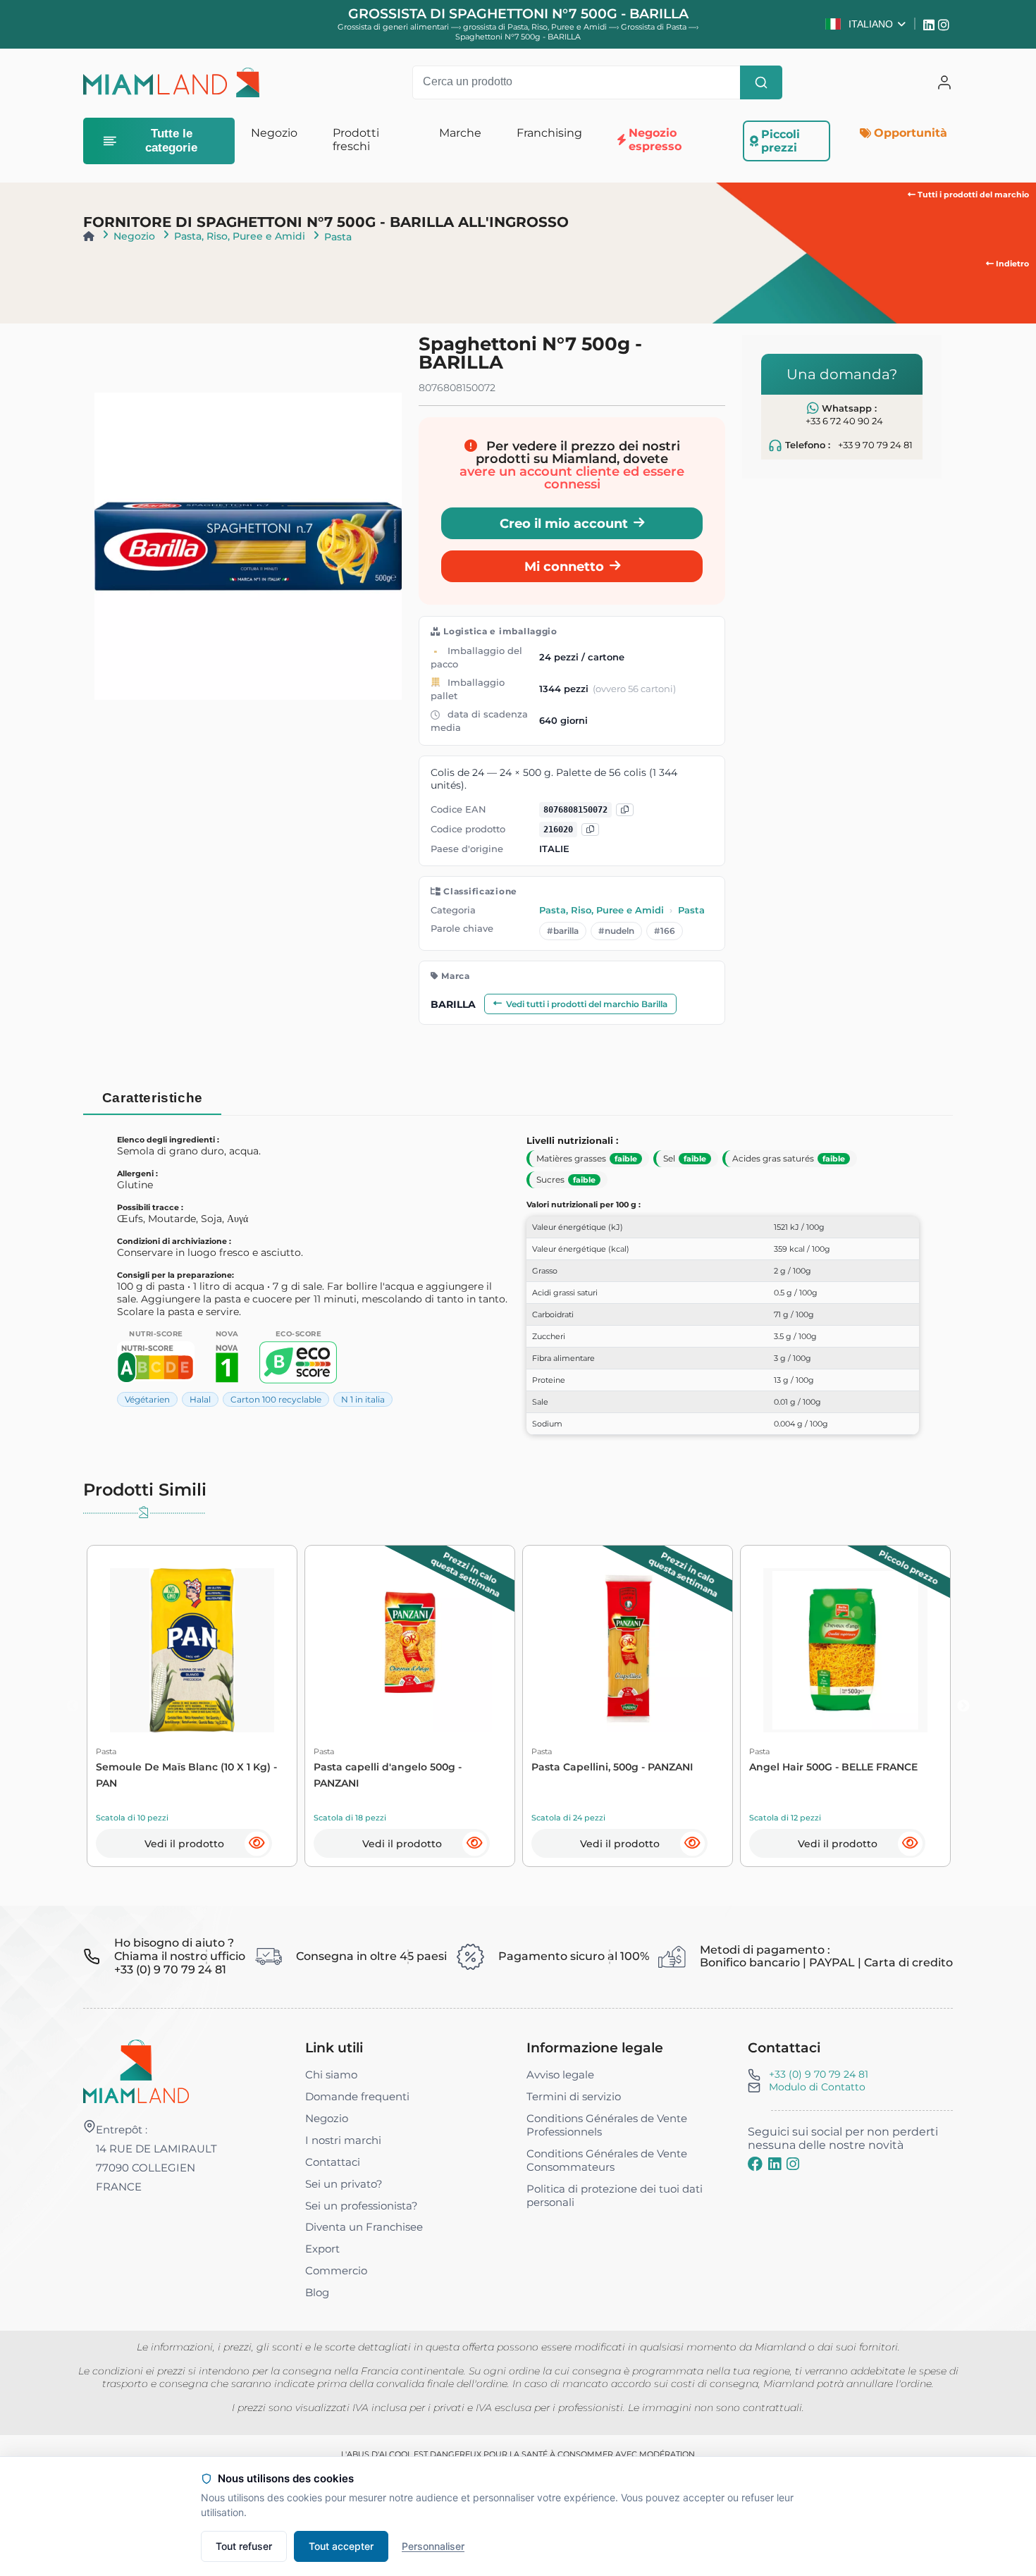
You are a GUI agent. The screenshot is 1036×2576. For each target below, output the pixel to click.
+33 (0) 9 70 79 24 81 (819, 2074)
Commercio (336, 2270)
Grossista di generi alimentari (393, 27)
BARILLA (453, 1004)
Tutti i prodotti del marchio (972, 195)
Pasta (338, 237)
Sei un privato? (344, 2184)
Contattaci (333, 2162)
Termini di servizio (574, 2096)
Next (963, 1706)
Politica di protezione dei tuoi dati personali (615, 2195)
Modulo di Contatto (817, 2087)
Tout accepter (341, 2546)
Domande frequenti (357, 2096)
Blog (317, 2292)
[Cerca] (761, 82)
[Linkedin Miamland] (931, 24)
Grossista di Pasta (655, 27)
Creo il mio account (564, 523)
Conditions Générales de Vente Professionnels (607, 2125)
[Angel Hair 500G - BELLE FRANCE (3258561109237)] (845, 1650)
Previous (73, 1706)
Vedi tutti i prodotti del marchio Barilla (587, 1004)
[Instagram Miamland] (945, 24)
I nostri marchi (343, 2140)
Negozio (134, 236)
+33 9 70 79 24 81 (875, 444)
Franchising (549, 133)
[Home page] (89, 236)
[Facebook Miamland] (755, 2164)
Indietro (1011, 264)
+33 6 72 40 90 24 (844, 421)
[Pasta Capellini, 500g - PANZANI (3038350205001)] (628, 1650)
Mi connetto (564, 566)
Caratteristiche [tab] (153, 1098)
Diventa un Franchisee (364, 2227)
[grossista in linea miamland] (171, 82)
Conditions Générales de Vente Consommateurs (607, 2160)
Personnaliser (433, 2546)
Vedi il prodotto (184, 1844)
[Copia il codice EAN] (625, 810)
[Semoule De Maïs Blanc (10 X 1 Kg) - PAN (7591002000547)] (192, 1650)
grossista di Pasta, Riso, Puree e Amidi (536, 27)
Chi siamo (331, 2075)
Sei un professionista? (362, 2206)
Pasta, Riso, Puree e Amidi (240, 236)
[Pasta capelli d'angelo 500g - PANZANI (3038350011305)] (410, 1650)
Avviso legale (560, 2075)
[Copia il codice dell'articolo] (590, 830)
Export (322, 2249)
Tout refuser (244, 2546)
